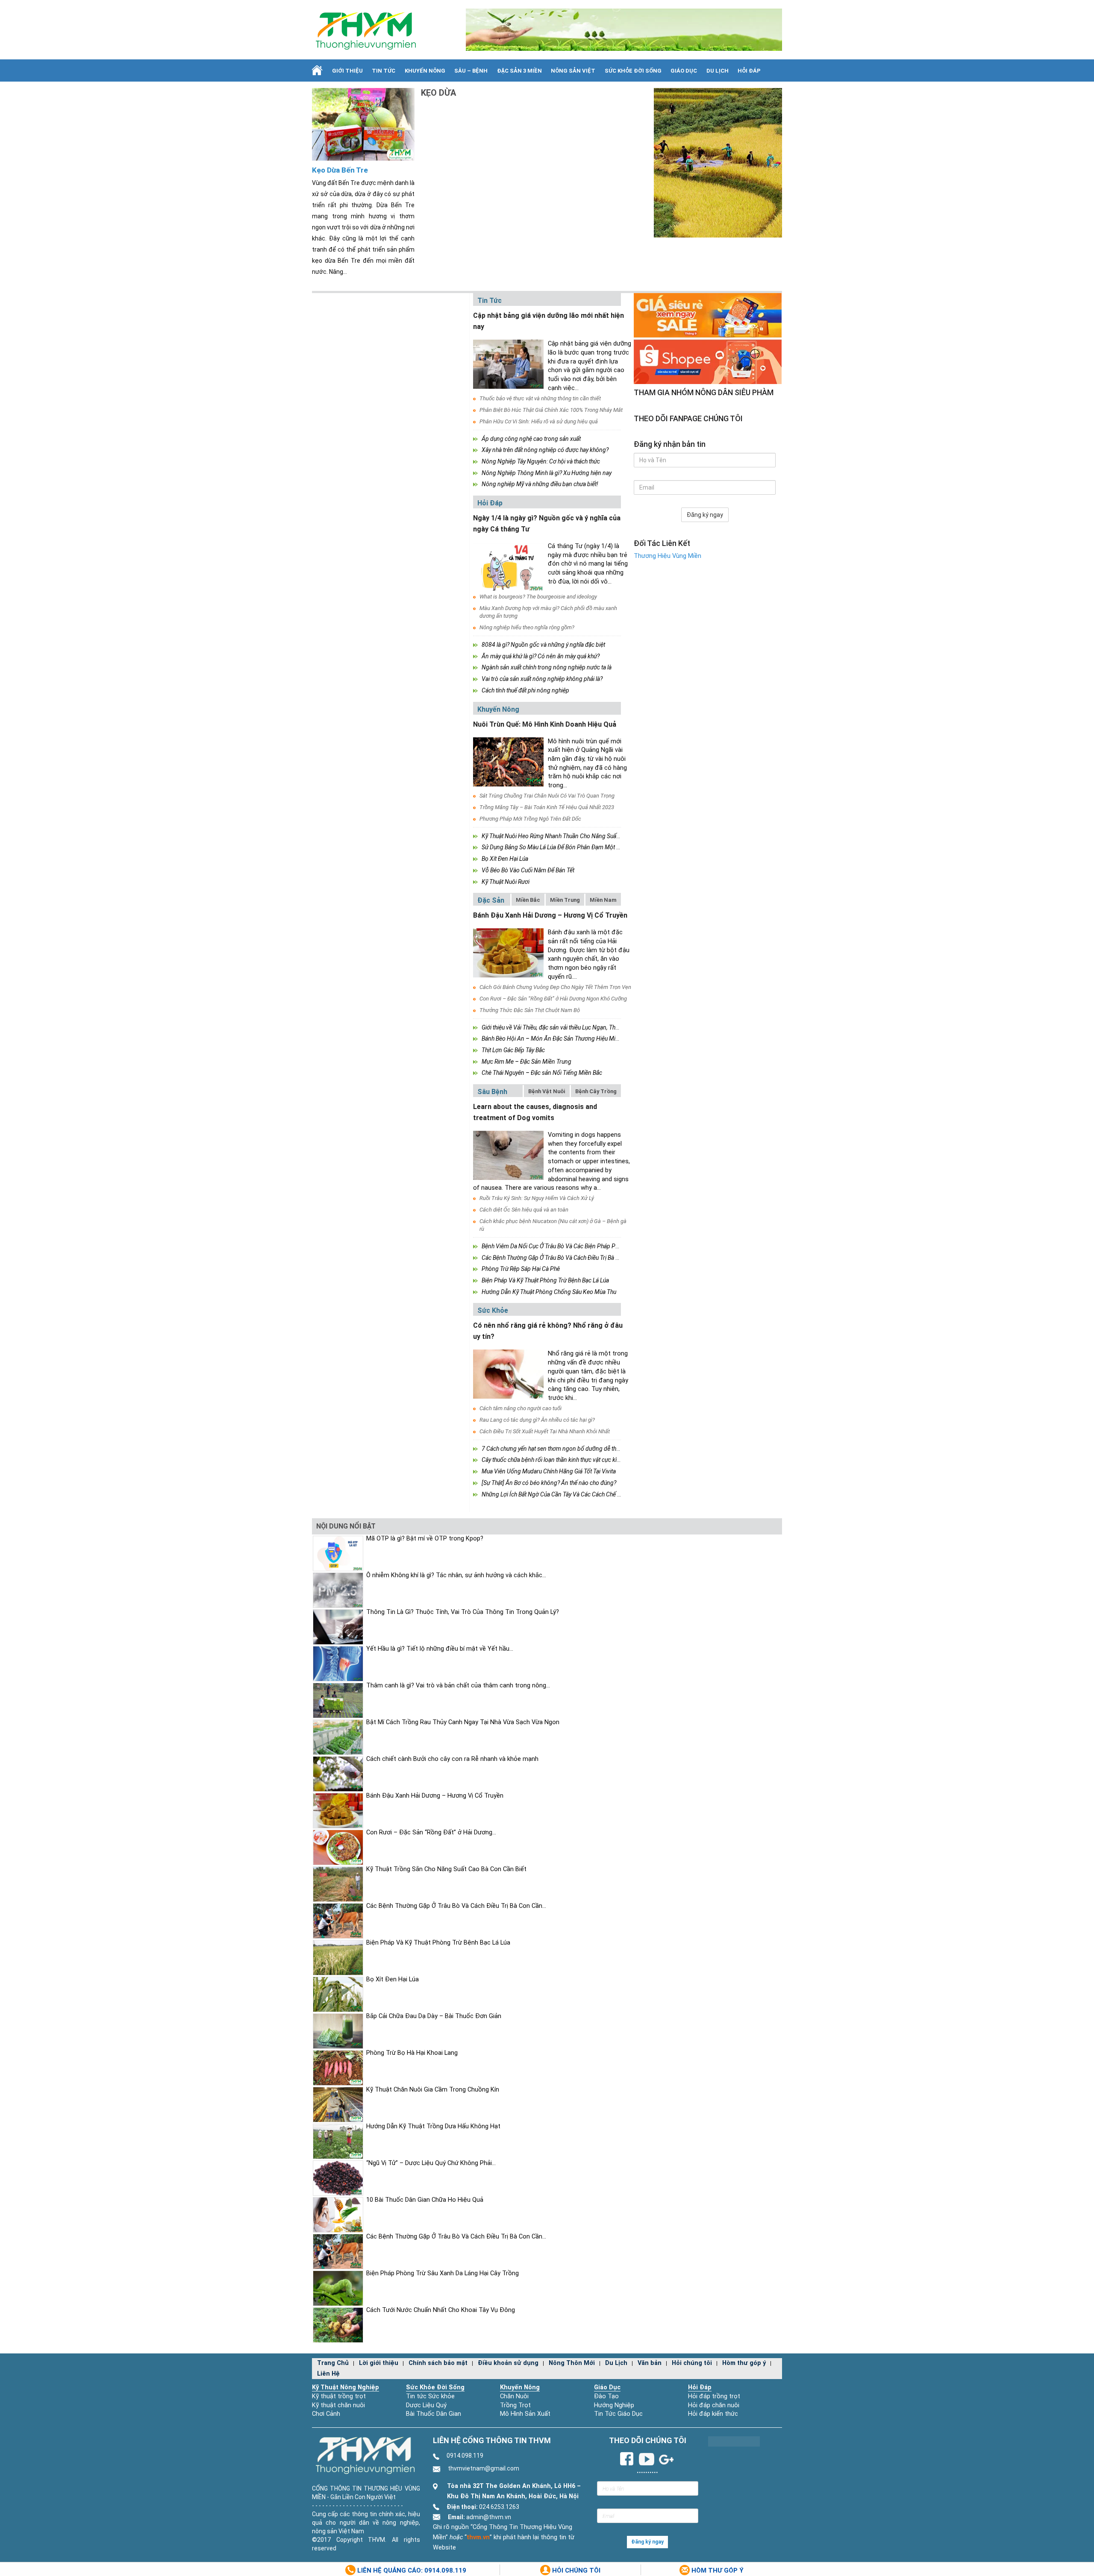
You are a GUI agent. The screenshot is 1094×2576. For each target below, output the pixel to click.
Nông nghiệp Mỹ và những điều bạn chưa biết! (540, 484)
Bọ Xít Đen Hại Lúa (505, 859)
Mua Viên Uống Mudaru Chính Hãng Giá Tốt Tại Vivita (549, 1471)
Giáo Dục (684, 71)
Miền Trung (565, 900)
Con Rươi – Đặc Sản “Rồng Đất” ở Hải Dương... (431, 1832)
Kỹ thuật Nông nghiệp (346, 2387)
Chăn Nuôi (514, 2396)
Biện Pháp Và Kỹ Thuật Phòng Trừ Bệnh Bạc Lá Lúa (545, 1280)
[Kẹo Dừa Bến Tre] (363, 124)
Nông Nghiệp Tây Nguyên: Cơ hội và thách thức (541, 461)
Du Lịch (718, 71)
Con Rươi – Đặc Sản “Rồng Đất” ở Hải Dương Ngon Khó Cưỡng (553, 999)
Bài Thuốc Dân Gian (434, 2414)
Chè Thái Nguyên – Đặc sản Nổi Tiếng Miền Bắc (542, 1073)
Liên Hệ (328, 2374)
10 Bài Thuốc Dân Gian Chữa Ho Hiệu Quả (425, 2200)
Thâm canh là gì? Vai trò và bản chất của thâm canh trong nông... (458, 1686)
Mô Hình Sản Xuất (525, 2414)
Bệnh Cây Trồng (596, 1091)
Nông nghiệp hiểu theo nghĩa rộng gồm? (527, 627)
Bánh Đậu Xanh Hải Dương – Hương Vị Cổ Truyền (550, 915)
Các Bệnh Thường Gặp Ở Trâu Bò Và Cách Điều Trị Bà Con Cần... (456, 1906)
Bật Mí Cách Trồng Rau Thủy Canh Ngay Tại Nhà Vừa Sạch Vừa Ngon (463, 1722)
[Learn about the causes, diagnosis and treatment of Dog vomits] (508, 1155)
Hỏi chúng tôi (692, 2363)
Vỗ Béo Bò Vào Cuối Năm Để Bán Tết (528, 870)
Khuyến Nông (425, 71)
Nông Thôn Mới (572, 2363)
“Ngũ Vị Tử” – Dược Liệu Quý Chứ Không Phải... (431, 2163)
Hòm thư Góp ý (717, 2570)
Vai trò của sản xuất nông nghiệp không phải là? (542, 679)
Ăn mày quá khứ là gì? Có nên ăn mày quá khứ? (541, 656)
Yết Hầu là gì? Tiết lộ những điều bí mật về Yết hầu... (440, 1649)
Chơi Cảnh (326, 2414)
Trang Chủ (333, 2363)
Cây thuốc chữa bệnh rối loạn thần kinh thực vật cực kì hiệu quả (560, 1460)
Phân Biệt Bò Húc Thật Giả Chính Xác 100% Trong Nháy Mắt (551, 410)
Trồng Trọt (515, 2405)
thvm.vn (478, 2537)
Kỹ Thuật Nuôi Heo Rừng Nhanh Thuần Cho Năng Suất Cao (556, 836)
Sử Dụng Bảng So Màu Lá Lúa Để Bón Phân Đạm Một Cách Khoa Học (569, 847)
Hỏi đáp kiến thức (713, 2414)
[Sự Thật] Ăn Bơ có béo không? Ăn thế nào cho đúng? (549, 1483)
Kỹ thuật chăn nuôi (338, 2405)
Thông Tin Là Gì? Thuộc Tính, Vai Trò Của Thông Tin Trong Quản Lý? (463, 1612)
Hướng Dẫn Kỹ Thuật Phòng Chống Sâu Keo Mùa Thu (549, 1292)
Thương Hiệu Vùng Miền (668, 556)
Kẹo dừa (438, 93)
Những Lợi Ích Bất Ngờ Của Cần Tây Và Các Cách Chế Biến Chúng (564, 1494)
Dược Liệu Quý (426, 2405)
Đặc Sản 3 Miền (519, 71)
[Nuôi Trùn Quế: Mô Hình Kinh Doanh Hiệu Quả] (508, 762)
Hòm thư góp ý (744, 2363)
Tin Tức (384, 71)
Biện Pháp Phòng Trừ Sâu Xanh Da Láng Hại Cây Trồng (443, 2273)
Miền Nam (603, 900)
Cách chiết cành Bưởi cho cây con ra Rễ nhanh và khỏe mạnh (452, 1759)
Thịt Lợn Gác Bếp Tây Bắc (513, 1050)
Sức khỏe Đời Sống (633, 71)
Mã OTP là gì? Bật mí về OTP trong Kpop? (425, 1539)
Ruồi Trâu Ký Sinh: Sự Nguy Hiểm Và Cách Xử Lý (537, 1198)
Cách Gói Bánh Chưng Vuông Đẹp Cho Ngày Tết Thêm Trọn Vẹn (555, 987)
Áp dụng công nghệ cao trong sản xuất (531, 439)
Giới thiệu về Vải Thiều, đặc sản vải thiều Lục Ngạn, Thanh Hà (557, 1027)
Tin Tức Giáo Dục (618, 2414)
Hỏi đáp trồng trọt (714, 2396)
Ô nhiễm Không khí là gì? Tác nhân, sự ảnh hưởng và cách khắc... (456, 1575)
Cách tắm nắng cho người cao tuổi (521, 1408)
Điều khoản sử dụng (508, 2363)
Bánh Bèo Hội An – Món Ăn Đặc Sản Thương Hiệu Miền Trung (560, 1039)
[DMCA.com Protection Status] (734, 2441)
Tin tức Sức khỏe (430, 2396)
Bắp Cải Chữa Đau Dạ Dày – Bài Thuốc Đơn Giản (434, 2016)
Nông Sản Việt (573, 71)
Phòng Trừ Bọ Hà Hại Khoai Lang (412, 2053)
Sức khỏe (493, 1310)
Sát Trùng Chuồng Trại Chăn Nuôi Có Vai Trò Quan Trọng (547, 796)
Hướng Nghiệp (614, 2405)
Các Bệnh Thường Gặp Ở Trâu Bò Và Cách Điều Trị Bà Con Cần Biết (565, 1258)
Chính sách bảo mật (438, 2363)
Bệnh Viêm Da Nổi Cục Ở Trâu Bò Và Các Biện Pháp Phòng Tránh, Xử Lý (571, 1246)
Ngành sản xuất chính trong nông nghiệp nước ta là (547, 667)
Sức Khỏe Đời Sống (435, 2387)
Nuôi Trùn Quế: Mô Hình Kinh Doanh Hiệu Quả (545, 724)
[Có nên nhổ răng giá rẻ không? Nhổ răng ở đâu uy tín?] (508, 1374)
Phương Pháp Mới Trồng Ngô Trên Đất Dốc (530, 819)
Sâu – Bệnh (471, 71)
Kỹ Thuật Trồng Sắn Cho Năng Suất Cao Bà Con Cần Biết (446, 1869)
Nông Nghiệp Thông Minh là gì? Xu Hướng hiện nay (547, 473)
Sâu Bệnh (492, 1092)
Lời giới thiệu (379, 2363)
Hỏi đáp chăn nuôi (714, 2405)
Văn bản (650, 2363)
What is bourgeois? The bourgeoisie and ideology (538, 597)
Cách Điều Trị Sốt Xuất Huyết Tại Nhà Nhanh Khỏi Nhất (545, 1431)
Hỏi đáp (749, 71)
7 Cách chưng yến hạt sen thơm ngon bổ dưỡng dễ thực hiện (558, 1449)
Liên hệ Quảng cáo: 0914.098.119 (411, 2570)
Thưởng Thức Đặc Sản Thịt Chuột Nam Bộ (530, 1010)
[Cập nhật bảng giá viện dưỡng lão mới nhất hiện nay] (508, 364)
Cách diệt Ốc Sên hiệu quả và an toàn (524, 1210)
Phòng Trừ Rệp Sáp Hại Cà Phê (521, 1269)
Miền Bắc (528, 900)
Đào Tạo (606, 2396)
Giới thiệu (347, 71)
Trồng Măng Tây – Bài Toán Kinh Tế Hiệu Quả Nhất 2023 (547, 807)
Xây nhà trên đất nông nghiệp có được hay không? (545, 450)
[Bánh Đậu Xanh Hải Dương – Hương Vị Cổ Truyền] (508, 953)
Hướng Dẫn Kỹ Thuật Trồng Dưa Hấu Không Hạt (433, 2126)
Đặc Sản (491, 900)
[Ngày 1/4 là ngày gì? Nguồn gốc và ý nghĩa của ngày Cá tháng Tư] (508, 567)
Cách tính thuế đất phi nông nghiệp (525, 690)
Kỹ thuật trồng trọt (339, 2396)
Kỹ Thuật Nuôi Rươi (506, 882)
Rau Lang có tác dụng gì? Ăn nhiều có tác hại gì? (537, 1420)
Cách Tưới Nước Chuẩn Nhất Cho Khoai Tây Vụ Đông (441, 2310)
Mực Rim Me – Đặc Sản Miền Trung (526, 1062)
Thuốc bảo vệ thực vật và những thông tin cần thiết (540, 398)
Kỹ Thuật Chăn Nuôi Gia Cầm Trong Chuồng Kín (433, 2090)
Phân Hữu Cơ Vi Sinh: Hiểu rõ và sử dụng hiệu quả (539, 421)
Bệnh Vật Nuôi (547, 1091)
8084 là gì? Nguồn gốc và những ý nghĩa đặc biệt (543, 645)
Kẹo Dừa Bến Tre (340, 170)
